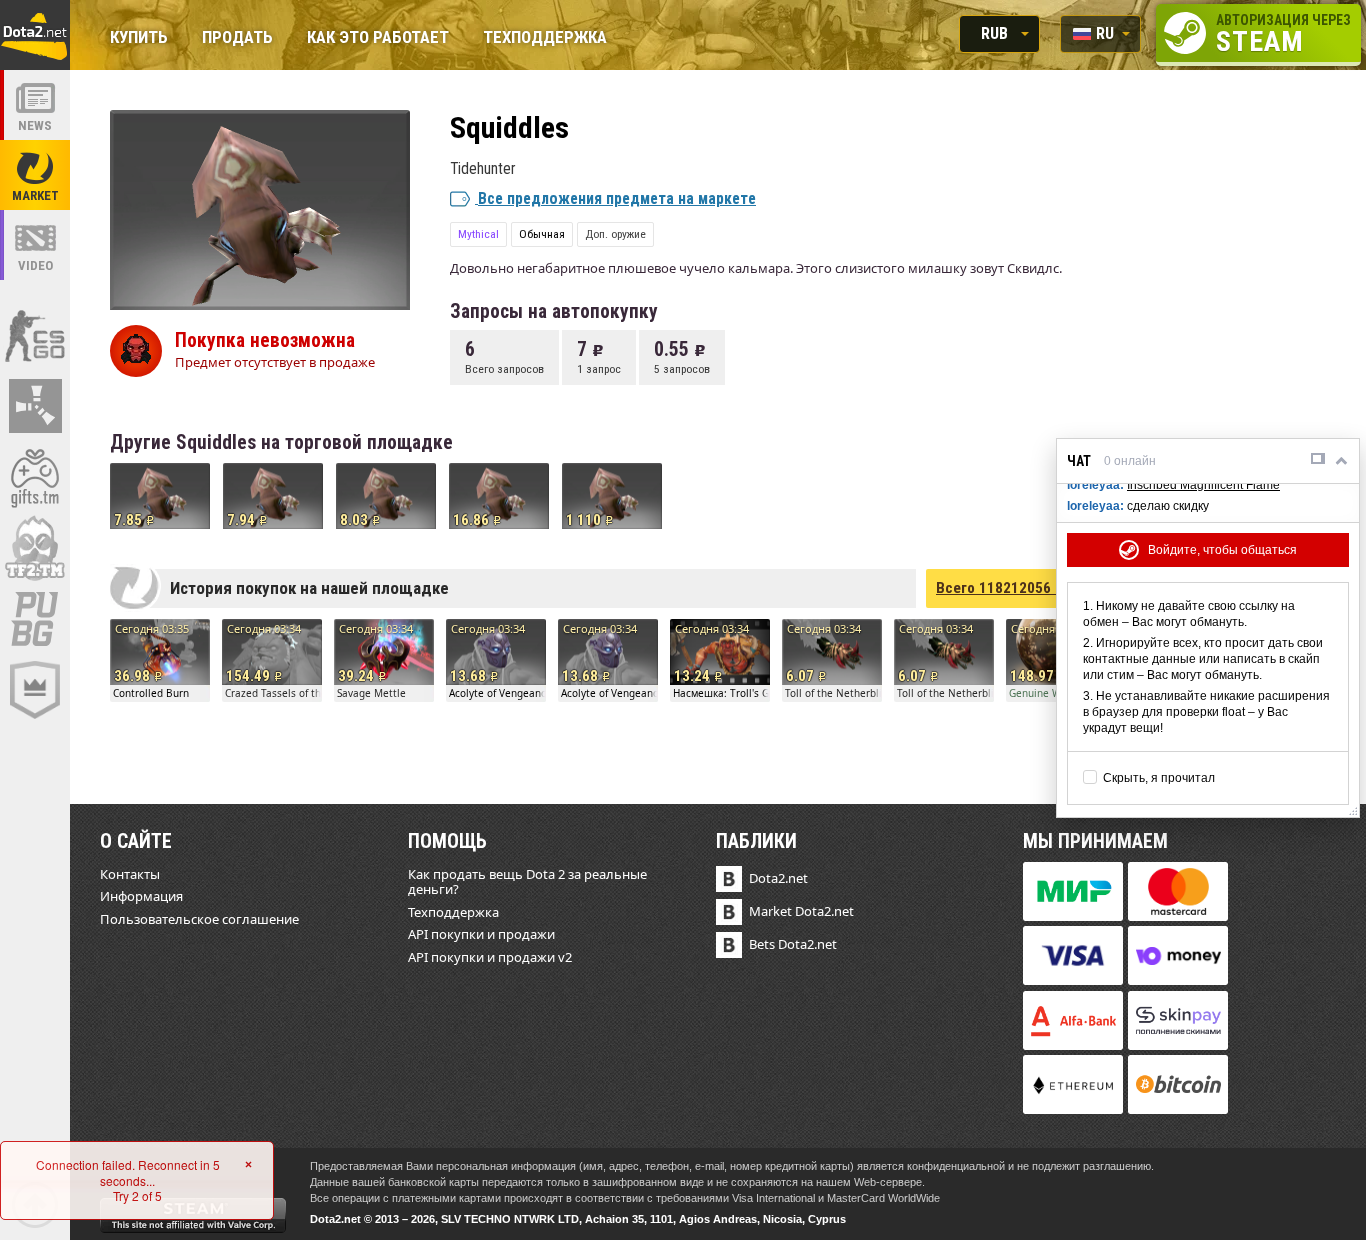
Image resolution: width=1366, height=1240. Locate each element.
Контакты (130, 874)
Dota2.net (778, 878)
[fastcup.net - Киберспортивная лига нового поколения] (35, 690)
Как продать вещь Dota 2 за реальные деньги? (527, 881)
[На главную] (35, 35)
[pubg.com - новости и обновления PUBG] (35, 619)
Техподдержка (545, 38)
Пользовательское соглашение (199, 919)
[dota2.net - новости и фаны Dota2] (35, 105)
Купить (139, 38)
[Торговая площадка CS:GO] (35, 335)
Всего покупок (1023, 588)
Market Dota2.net (801, 911)
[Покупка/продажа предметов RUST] (35, 406)
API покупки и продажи (481, 934)
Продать (237, 38)
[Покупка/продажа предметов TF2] (35, 548)
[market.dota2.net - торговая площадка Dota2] (35, 175)
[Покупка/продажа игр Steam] (35, 477)
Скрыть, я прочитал (1159, 778)
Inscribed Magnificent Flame (1203, 485)
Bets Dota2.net (793, 944)
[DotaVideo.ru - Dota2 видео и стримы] (35, 245)
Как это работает (378, 38)
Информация (141, 896)
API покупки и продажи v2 (490, 957)
